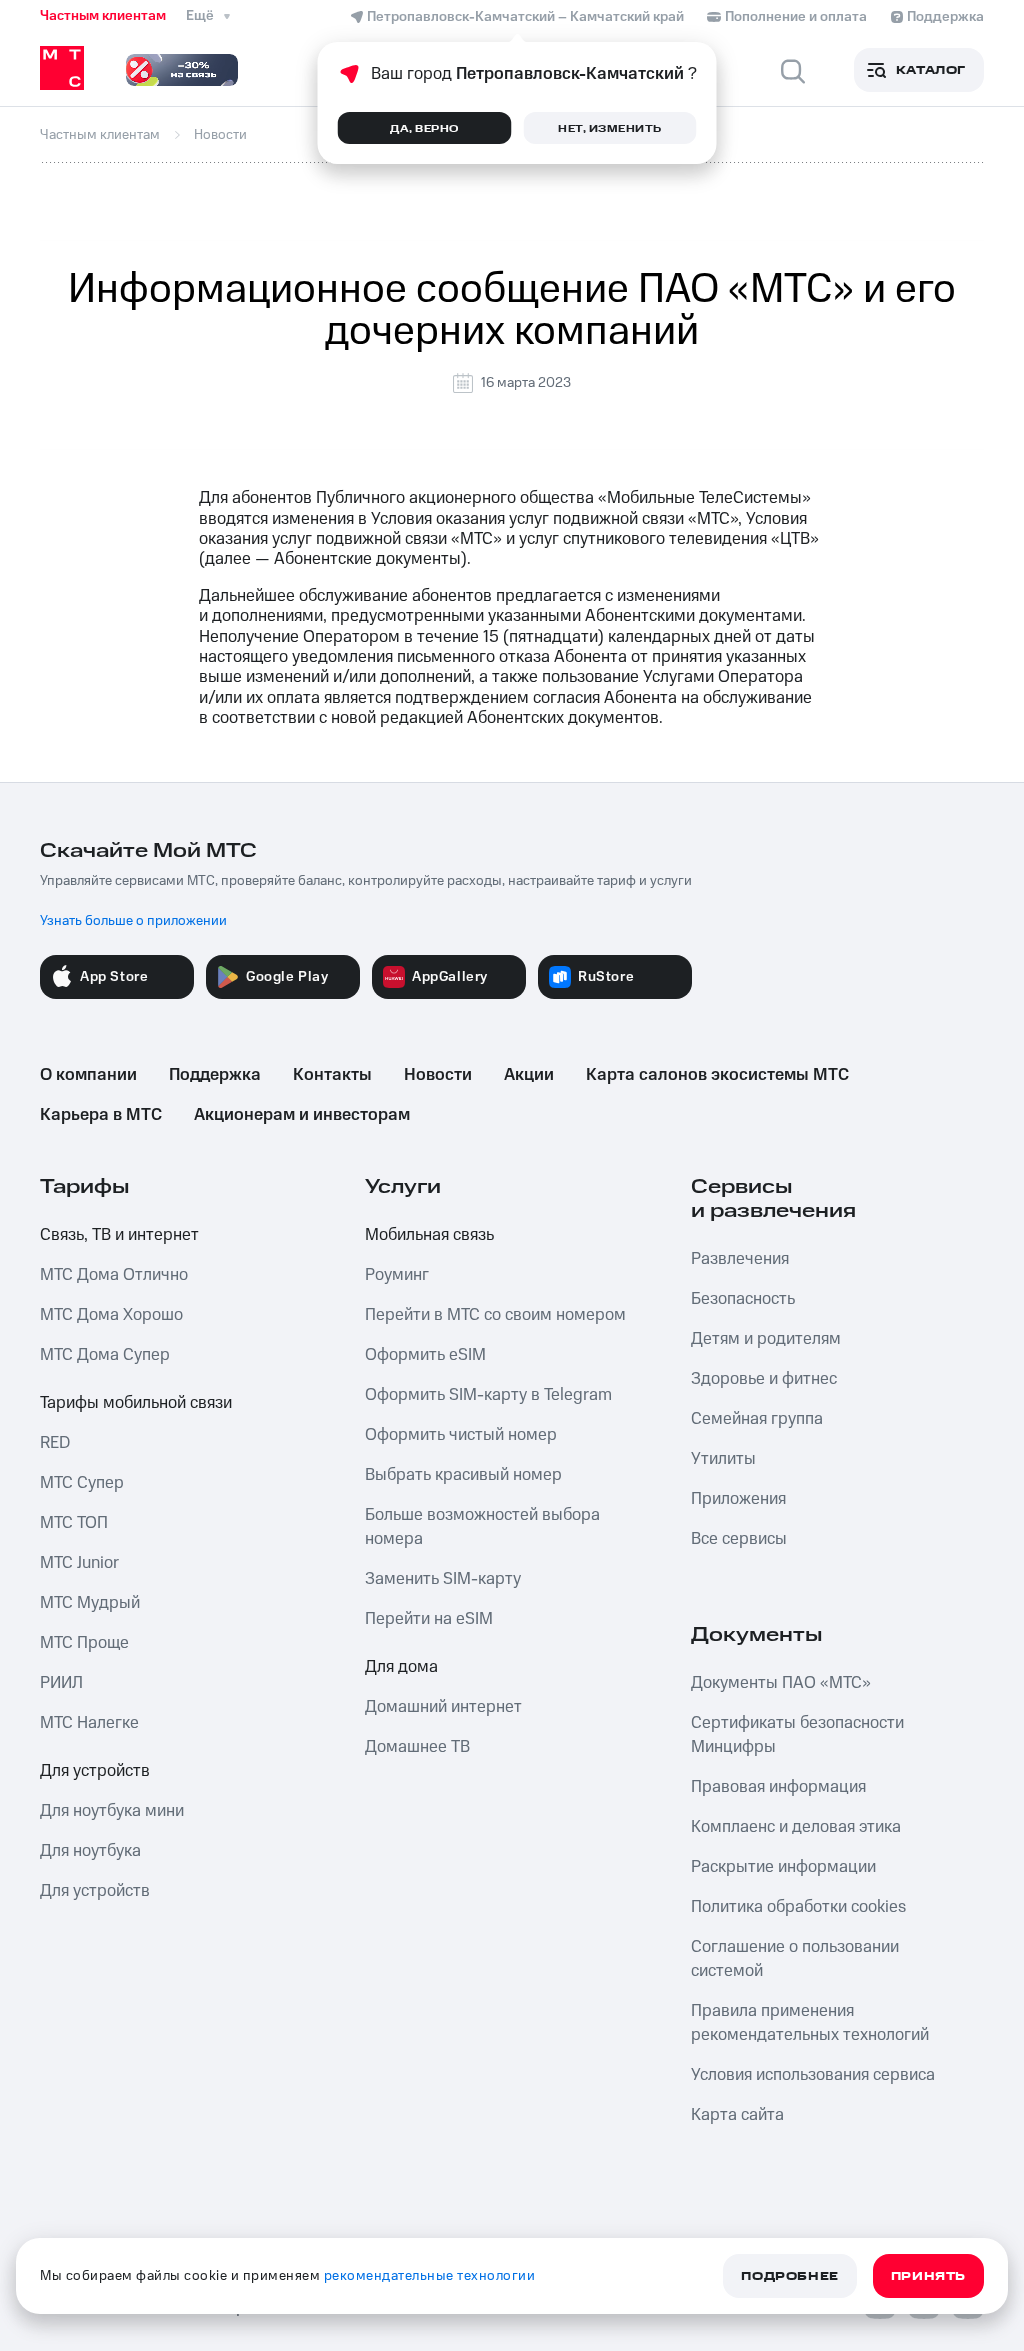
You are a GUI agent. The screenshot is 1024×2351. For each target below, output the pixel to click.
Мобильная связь (429, 1235)
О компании (88, 1075)
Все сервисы (739, 1539)
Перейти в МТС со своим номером (495, 1315)
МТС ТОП (74, 1523)
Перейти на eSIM (429, 1619)
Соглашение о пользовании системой (795, 1959)
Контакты (332, 1075)
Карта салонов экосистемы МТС (717, 1075)
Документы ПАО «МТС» (781, 1683)
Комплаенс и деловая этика (796, 1827)
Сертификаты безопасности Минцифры (797, 1735)
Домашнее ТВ (417, 1747)
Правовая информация (778, 1787)
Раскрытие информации (783, 1867)
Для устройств (95, 1771)
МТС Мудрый (90, 1603)
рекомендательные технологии (430, 2276)
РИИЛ (61, 1683)
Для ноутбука (90, 1851)
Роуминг (397, 1275)
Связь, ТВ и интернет (119, 1235)
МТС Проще (84, 1643)
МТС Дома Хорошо (111, 1315)
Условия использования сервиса (813, 2075)
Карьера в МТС (101, 1115)
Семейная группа (757, 1419)
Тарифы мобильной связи (136, 1403)
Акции (529, 1075)
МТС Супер (82, 1483)
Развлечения (740, 1259)
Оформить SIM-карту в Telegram (488, 1395)
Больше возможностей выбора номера (482, 1527)
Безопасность (743, 1299)
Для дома (401, 1667)
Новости (438, 1075)
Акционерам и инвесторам (302, 1115)
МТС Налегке (89, 1723)
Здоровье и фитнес (764, 1379)
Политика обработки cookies (798, 1907)
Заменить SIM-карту (443, 1579)
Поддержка (215, 1075)
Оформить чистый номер (461, 1435)
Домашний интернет (443, 1707)
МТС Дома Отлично (114, 1275)
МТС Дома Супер (105, 1355)
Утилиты (723, 1459)
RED (55, 1443)
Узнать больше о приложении (133, 921)
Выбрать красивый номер (463, 1475)
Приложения (738, 1499)
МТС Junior (79, 1563)
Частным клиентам (103, 16)
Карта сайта (737, 2115)
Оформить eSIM (425, 1355)
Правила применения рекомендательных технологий (810, 2023)
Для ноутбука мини (112, 1811)
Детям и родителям (766, 1339)
